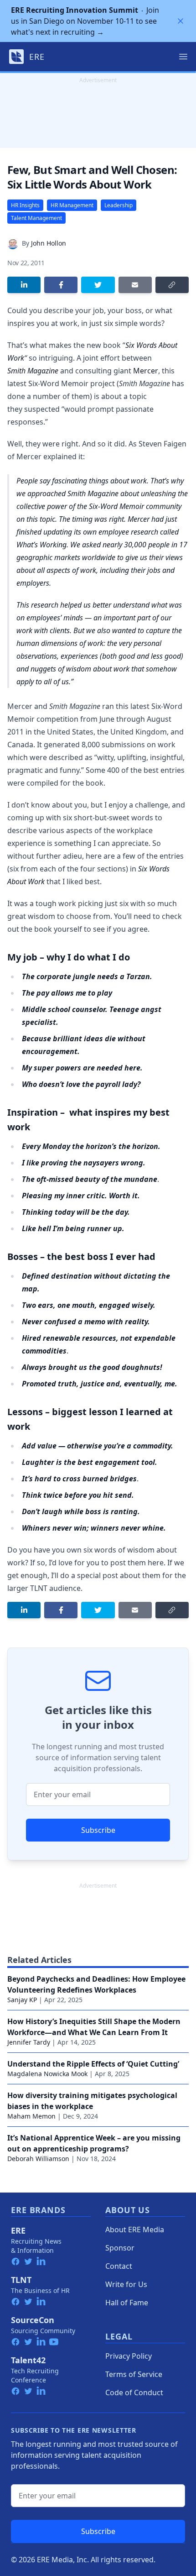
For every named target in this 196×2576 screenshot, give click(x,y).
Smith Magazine (33, 371)
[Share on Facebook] (61, 285)
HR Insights (25, 205)
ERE (18, 2230)
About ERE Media (135, 2230)
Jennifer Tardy (29, 2042)
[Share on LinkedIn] (24, 285)
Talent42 (28, 2360)
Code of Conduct (134, 2392)
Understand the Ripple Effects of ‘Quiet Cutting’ (93, 2064)
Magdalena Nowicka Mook (47, 2074)
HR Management (72, 205)
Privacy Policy (129, 2356)
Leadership (119, 205)
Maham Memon (31, 2116)
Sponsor (120, 2248)
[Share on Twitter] (98, 285)
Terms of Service (134, 2374)
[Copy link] (172, 285)
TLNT (21, 2280)
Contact (119, 2266)
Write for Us (126, 2284)
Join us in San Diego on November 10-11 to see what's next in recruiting (85, 21)
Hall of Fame (127, 2303)
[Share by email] (135, 285)
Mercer (146, 371)
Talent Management (36, 218)
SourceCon (33, 2320)
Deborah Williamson (38, 2159)
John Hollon (49, 243)
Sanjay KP (22, 2000)
